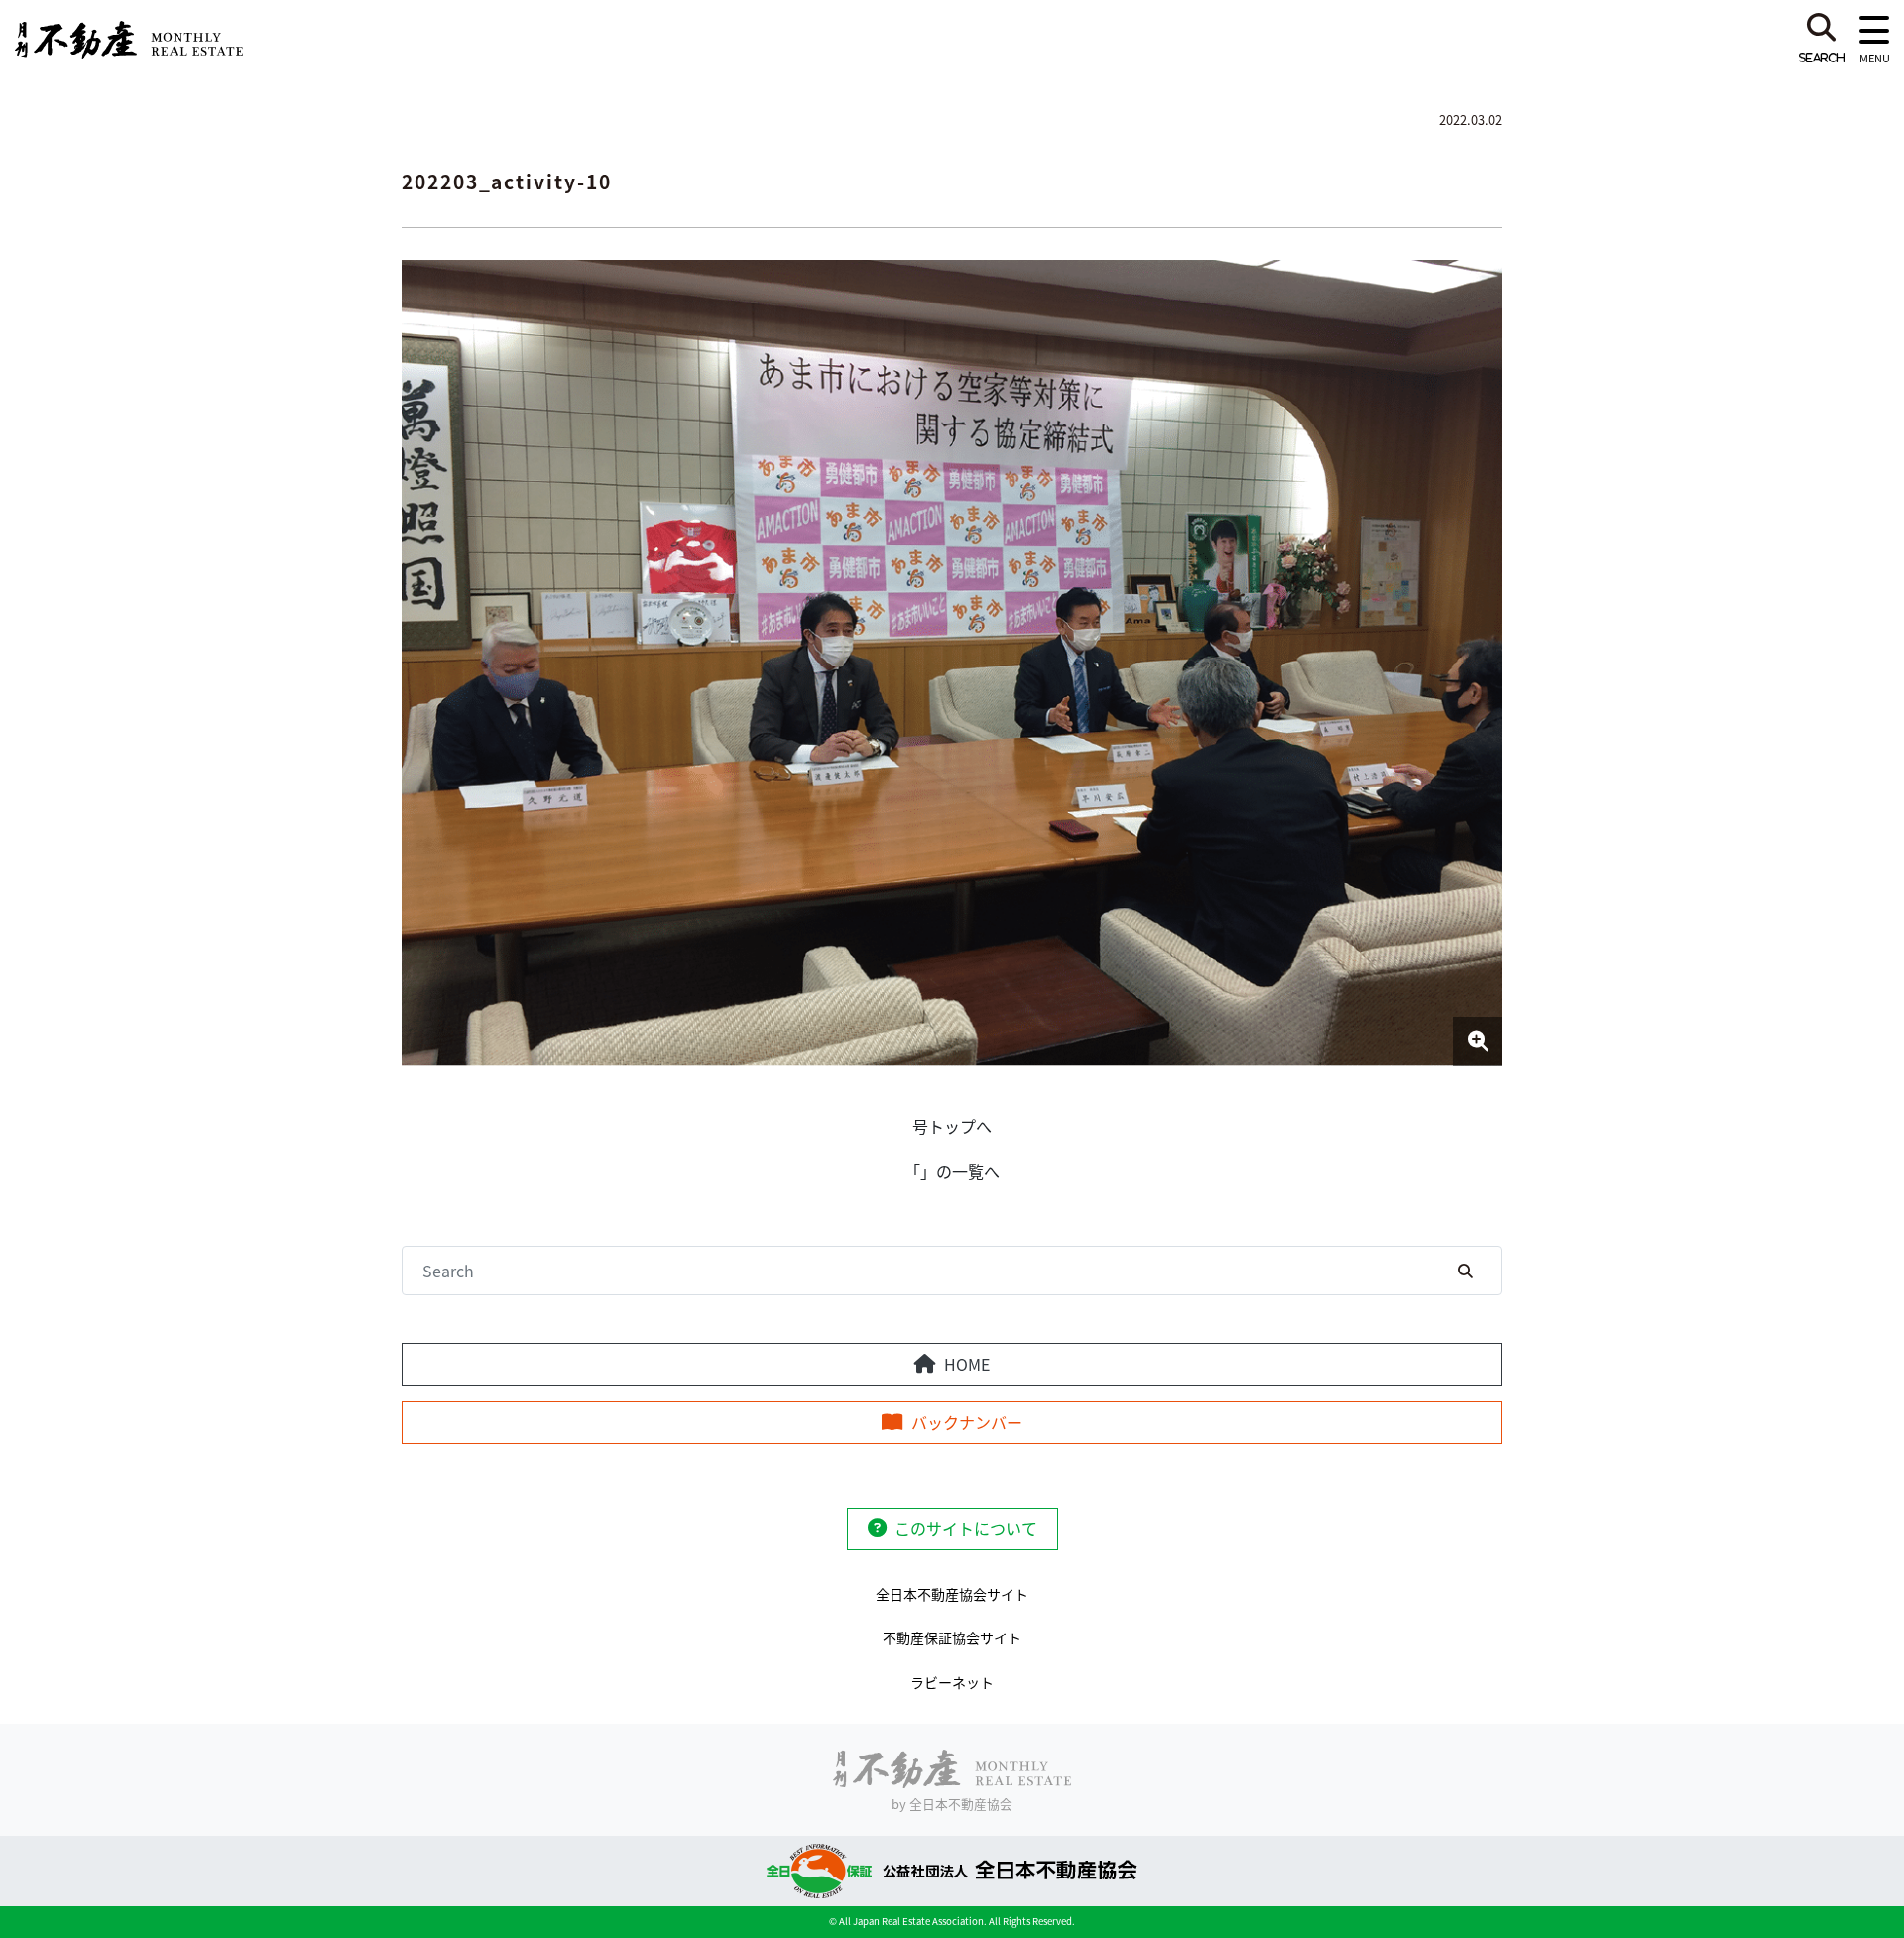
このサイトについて (966, 1528)
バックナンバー (967, 1422)
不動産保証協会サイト (952, 1637)
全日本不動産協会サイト (952, 1594)
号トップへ (952, 1126)
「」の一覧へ (952, 1171)
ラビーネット (952, 1682)
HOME (967, 1364)
